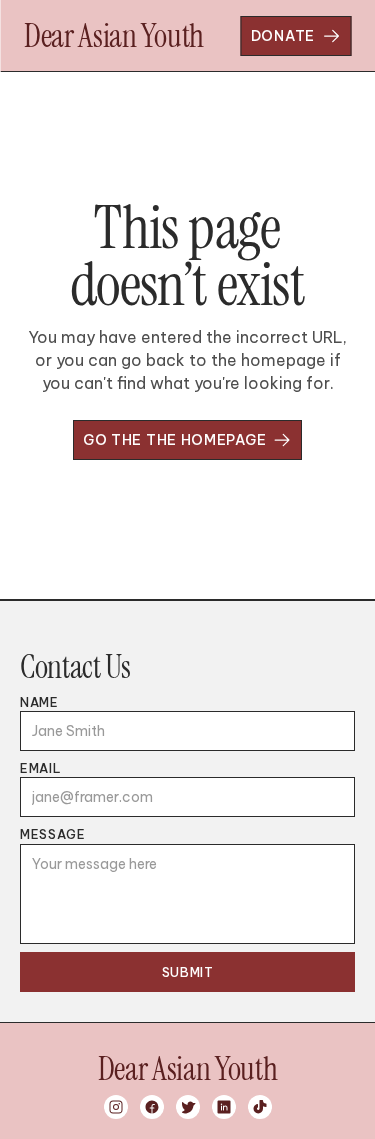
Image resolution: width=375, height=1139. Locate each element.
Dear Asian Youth (114, 36)
